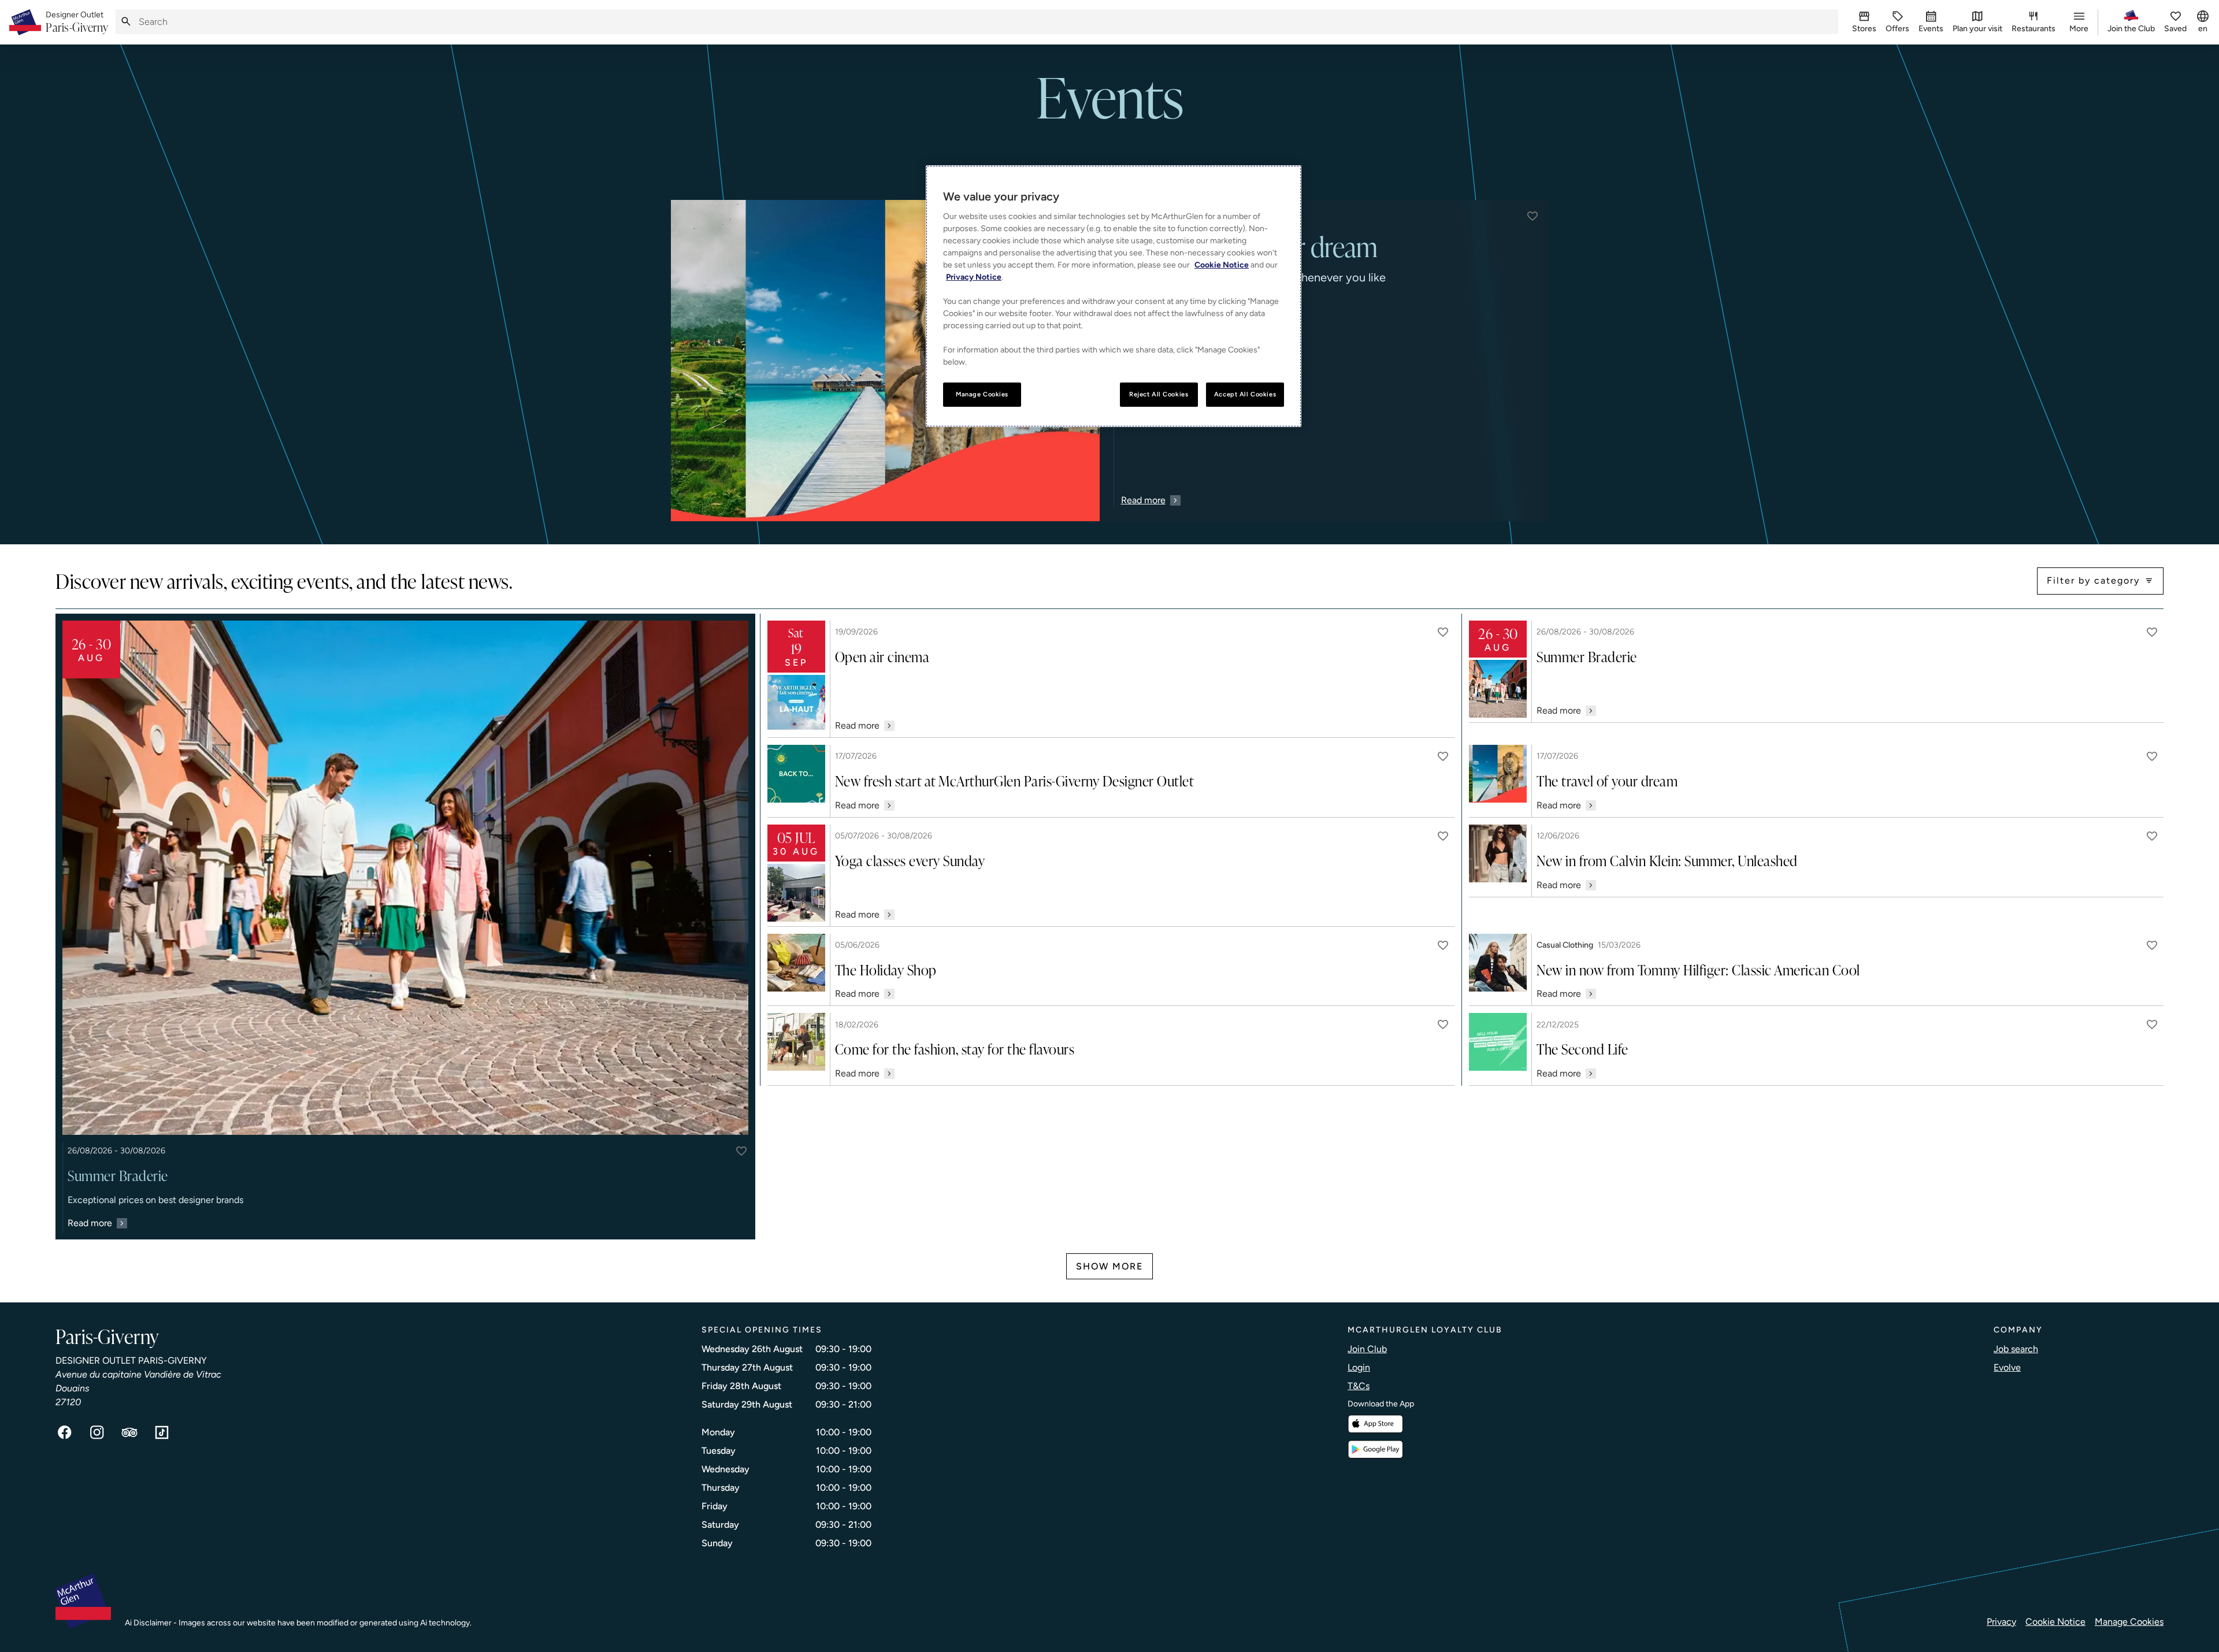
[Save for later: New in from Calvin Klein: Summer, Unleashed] (2152, 836)
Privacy (2001, 1622)
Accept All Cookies (1245, 394)
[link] (77, 23)
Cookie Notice (2055, 1622)
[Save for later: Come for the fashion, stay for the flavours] (1443, 1024)
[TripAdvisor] (129, 1432)
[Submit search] (126, 22)
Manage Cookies (2129, 1622)
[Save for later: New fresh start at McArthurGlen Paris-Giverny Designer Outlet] (1443, 756)
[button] (1532, 216)
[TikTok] (162, 1432)
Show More (1109, 1266)
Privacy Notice (974, 277)
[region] (1114, 296)
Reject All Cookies (1159, 394)
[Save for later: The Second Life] (2152, 1024)
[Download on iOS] (1375, 1424)
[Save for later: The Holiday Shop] (1443, 945)
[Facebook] (65, 1432)
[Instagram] (97, 1432)
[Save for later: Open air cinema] (1443, 632)
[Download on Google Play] (1375, 1449)
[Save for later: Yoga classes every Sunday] (1443, 836)
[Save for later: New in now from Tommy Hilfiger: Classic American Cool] (2152, 945)
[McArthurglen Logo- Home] (25, 22)
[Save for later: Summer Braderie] (741, 1151)
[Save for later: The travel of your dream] (2152, 756)
